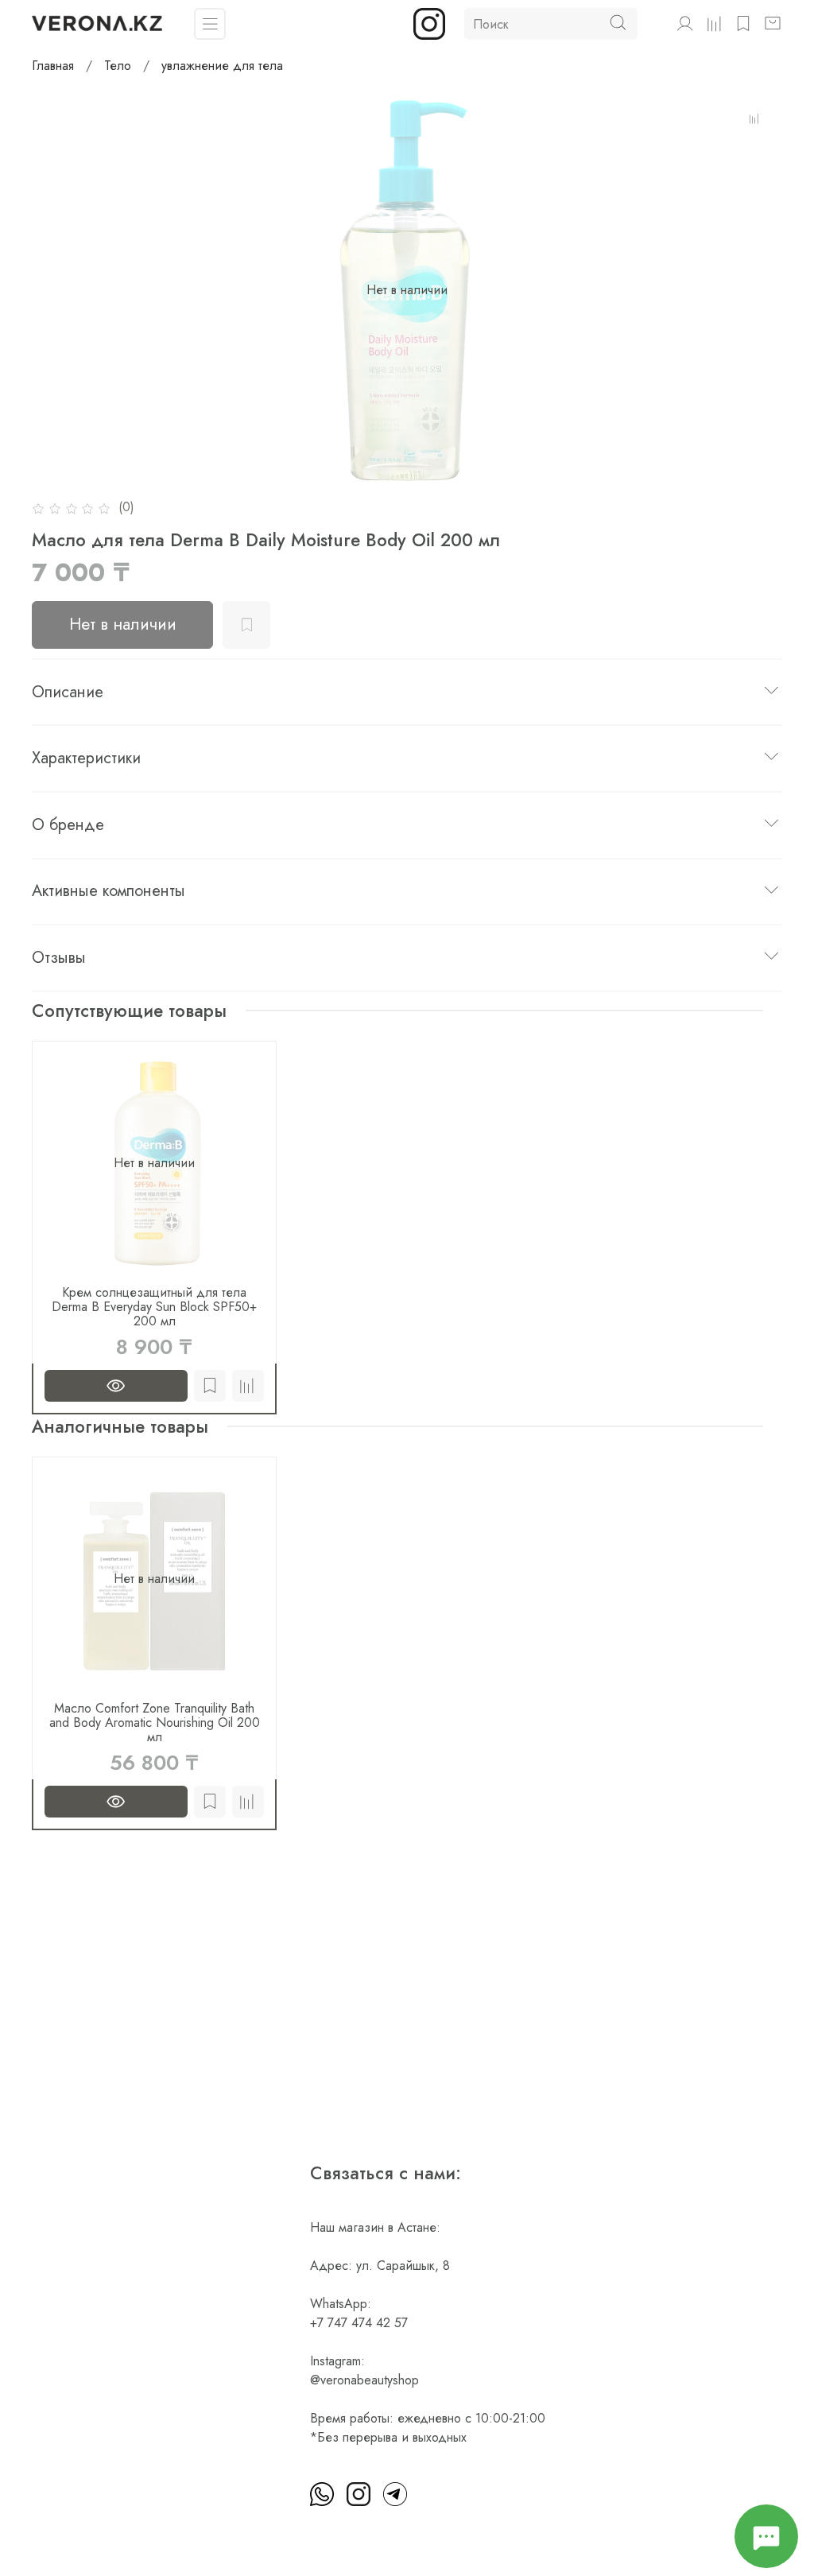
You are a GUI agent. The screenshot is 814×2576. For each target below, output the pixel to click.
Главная (53, 66)
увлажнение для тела (222, 66)
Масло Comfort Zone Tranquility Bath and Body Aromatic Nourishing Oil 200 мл (155, 1723)
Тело (118, 66)
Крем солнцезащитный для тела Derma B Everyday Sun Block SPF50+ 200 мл (154, 1307)
